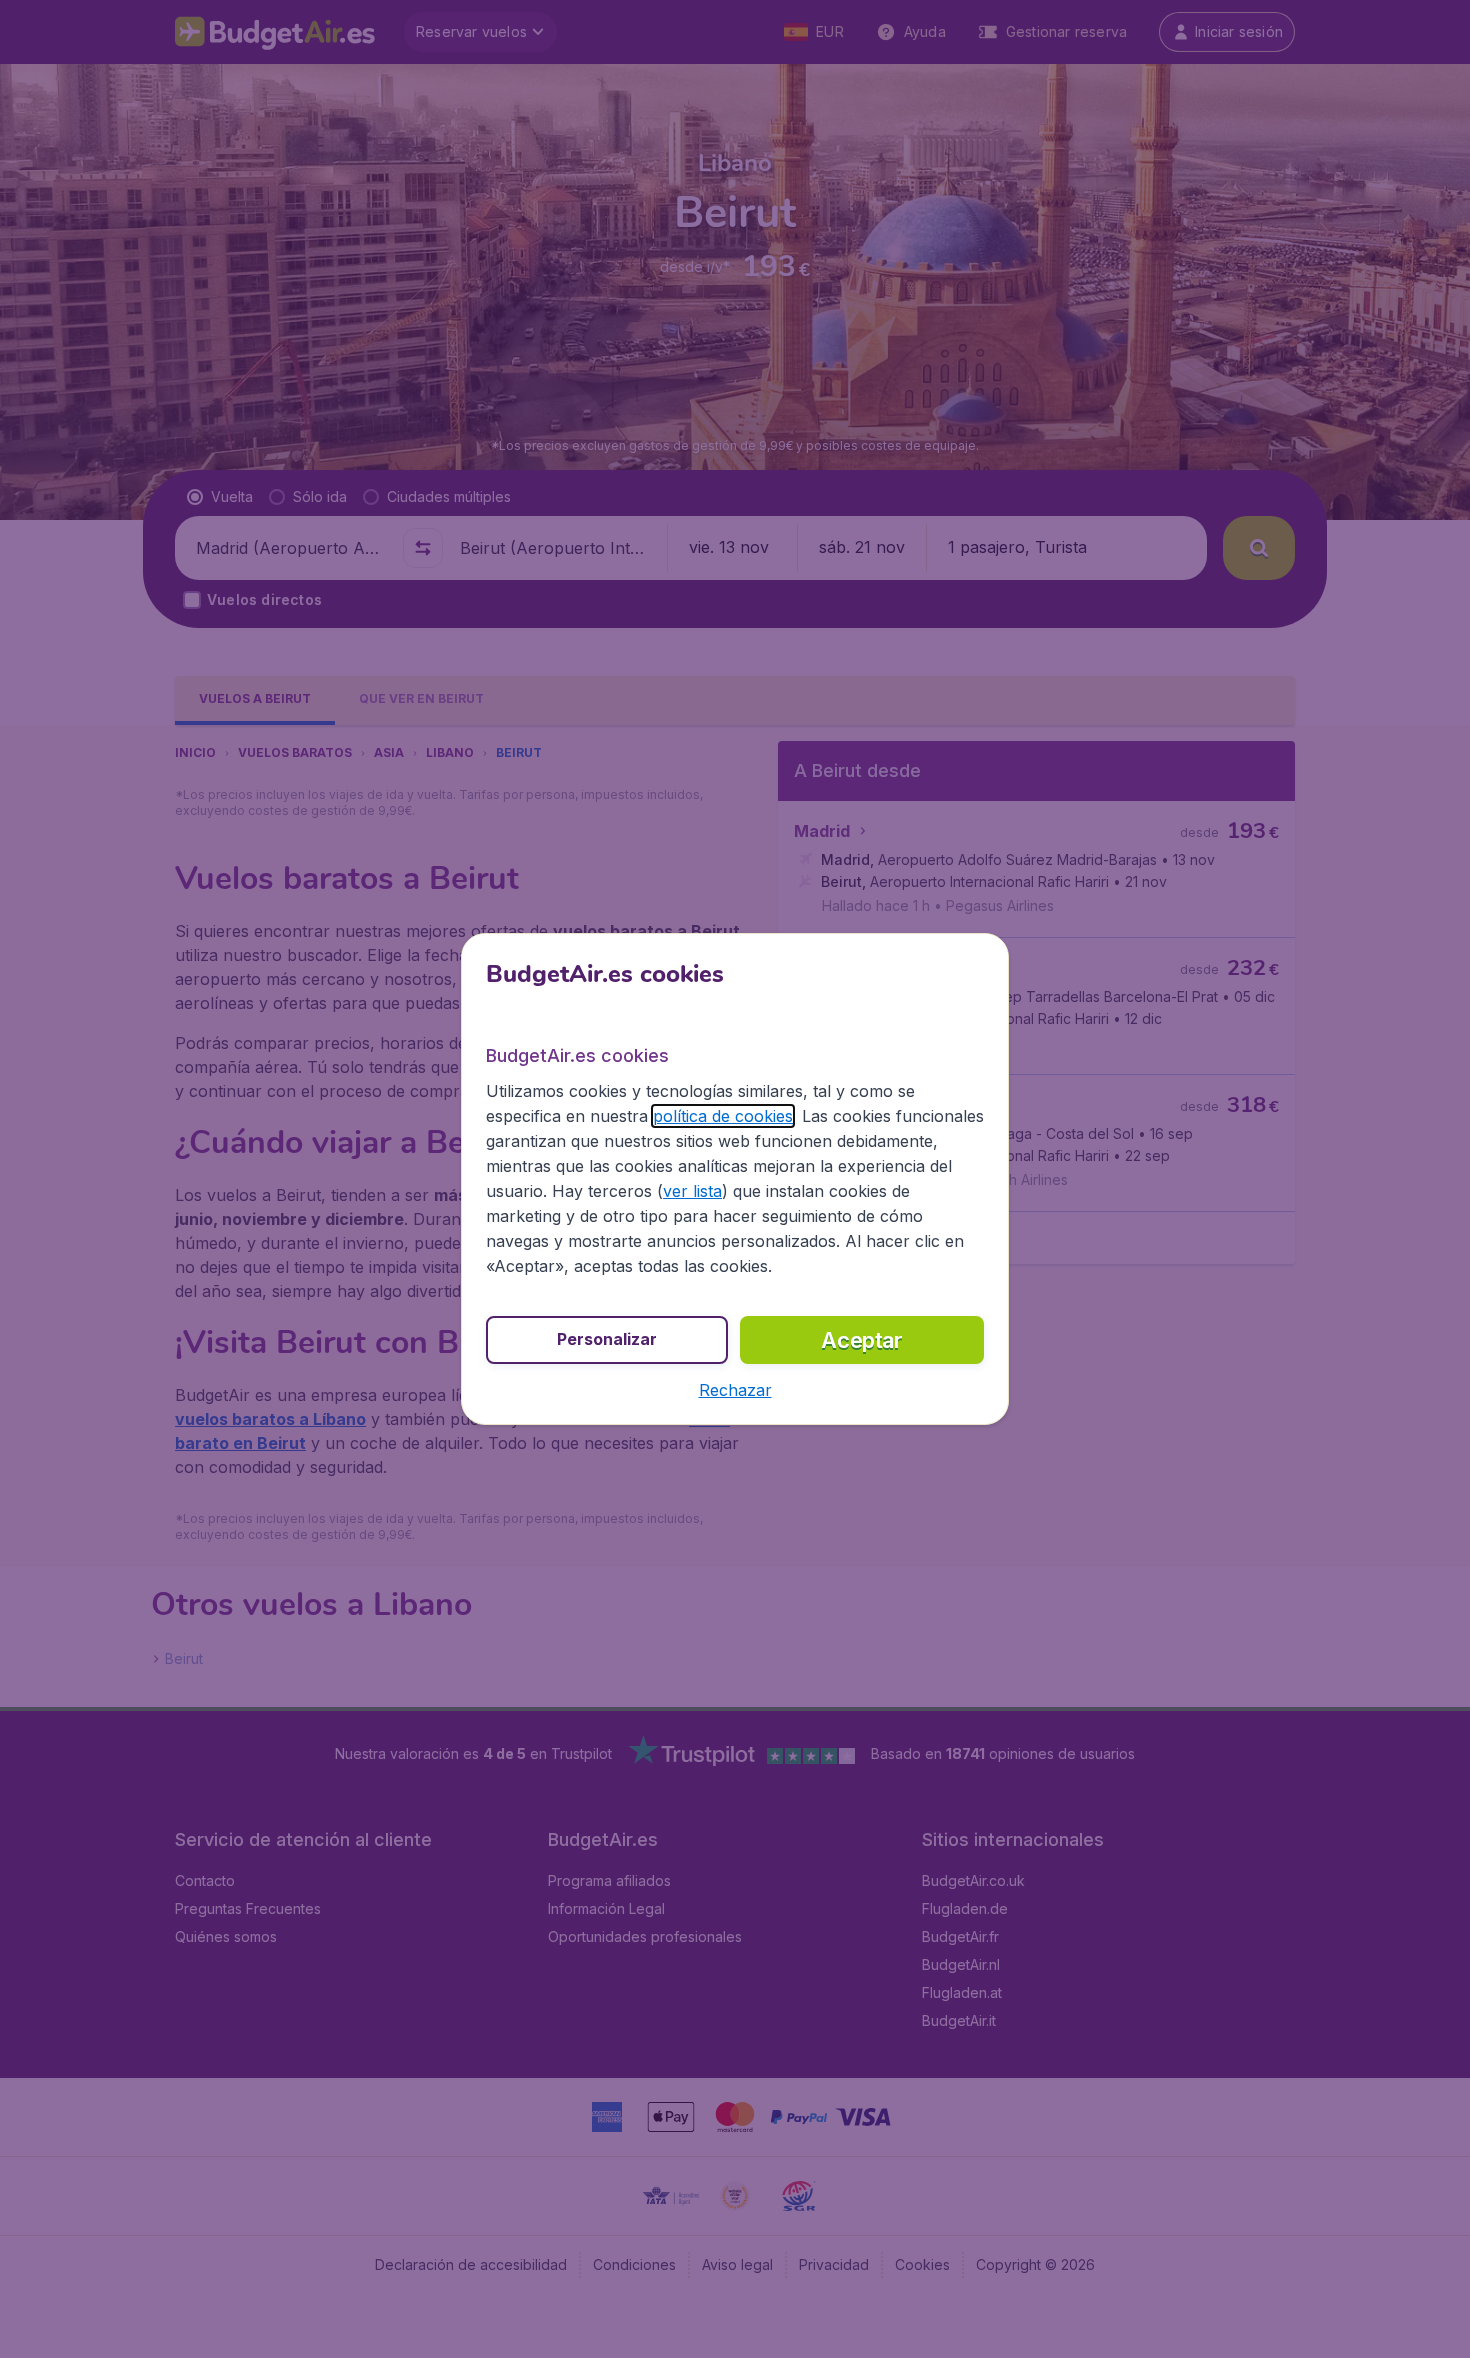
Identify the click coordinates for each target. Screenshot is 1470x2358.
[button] (735, 1390)
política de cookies (723, 1116)
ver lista (692, 1191)
